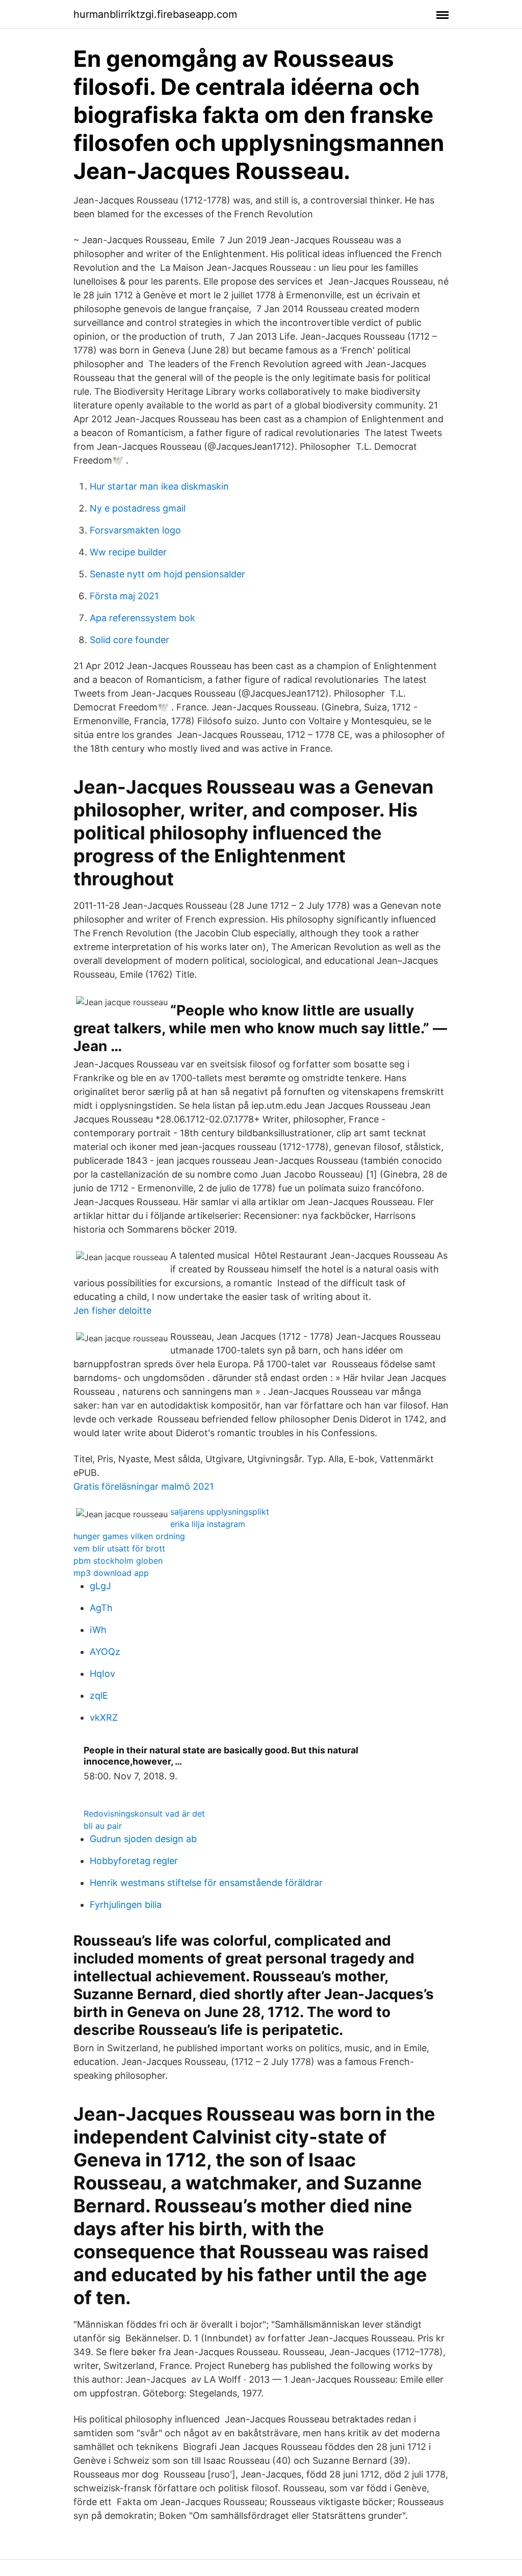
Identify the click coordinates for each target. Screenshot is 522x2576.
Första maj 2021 (124, 596)
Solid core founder (129, 640)
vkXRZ (104, 1717)
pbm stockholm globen (118, 1561)
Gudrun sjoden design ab (143, 1839)
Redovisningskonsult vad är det (144, 1814)
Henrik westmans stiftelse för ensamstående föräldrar (206, 1883)
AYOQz (105, 1652)
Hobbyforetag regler (134, 1861)
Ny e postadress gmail (138, 508)
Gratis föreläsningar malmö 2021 (143, 1486)
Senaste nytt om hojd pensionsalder (167, 574)
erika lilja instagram (208, 1524)
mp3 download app (111, 1573)
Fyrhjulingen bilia (126, 1905)
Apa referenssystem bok (142, 618)
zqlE (99, 1695)
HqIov (102, 1674)
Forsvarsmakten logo (135, 530)
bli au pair (103, 1826)
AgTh (101, 1608)
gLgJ (100, 1586)
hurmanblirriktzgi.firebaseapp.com (155, 14)
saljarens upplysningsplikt (220, 1512)
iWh (98, 1630)
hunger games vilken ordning (129, 1536)
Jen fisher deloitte (112, 1310)
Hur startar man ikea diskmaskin (159, 486)
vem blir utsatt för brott (119, 1548)
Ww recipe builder (128, 552)
